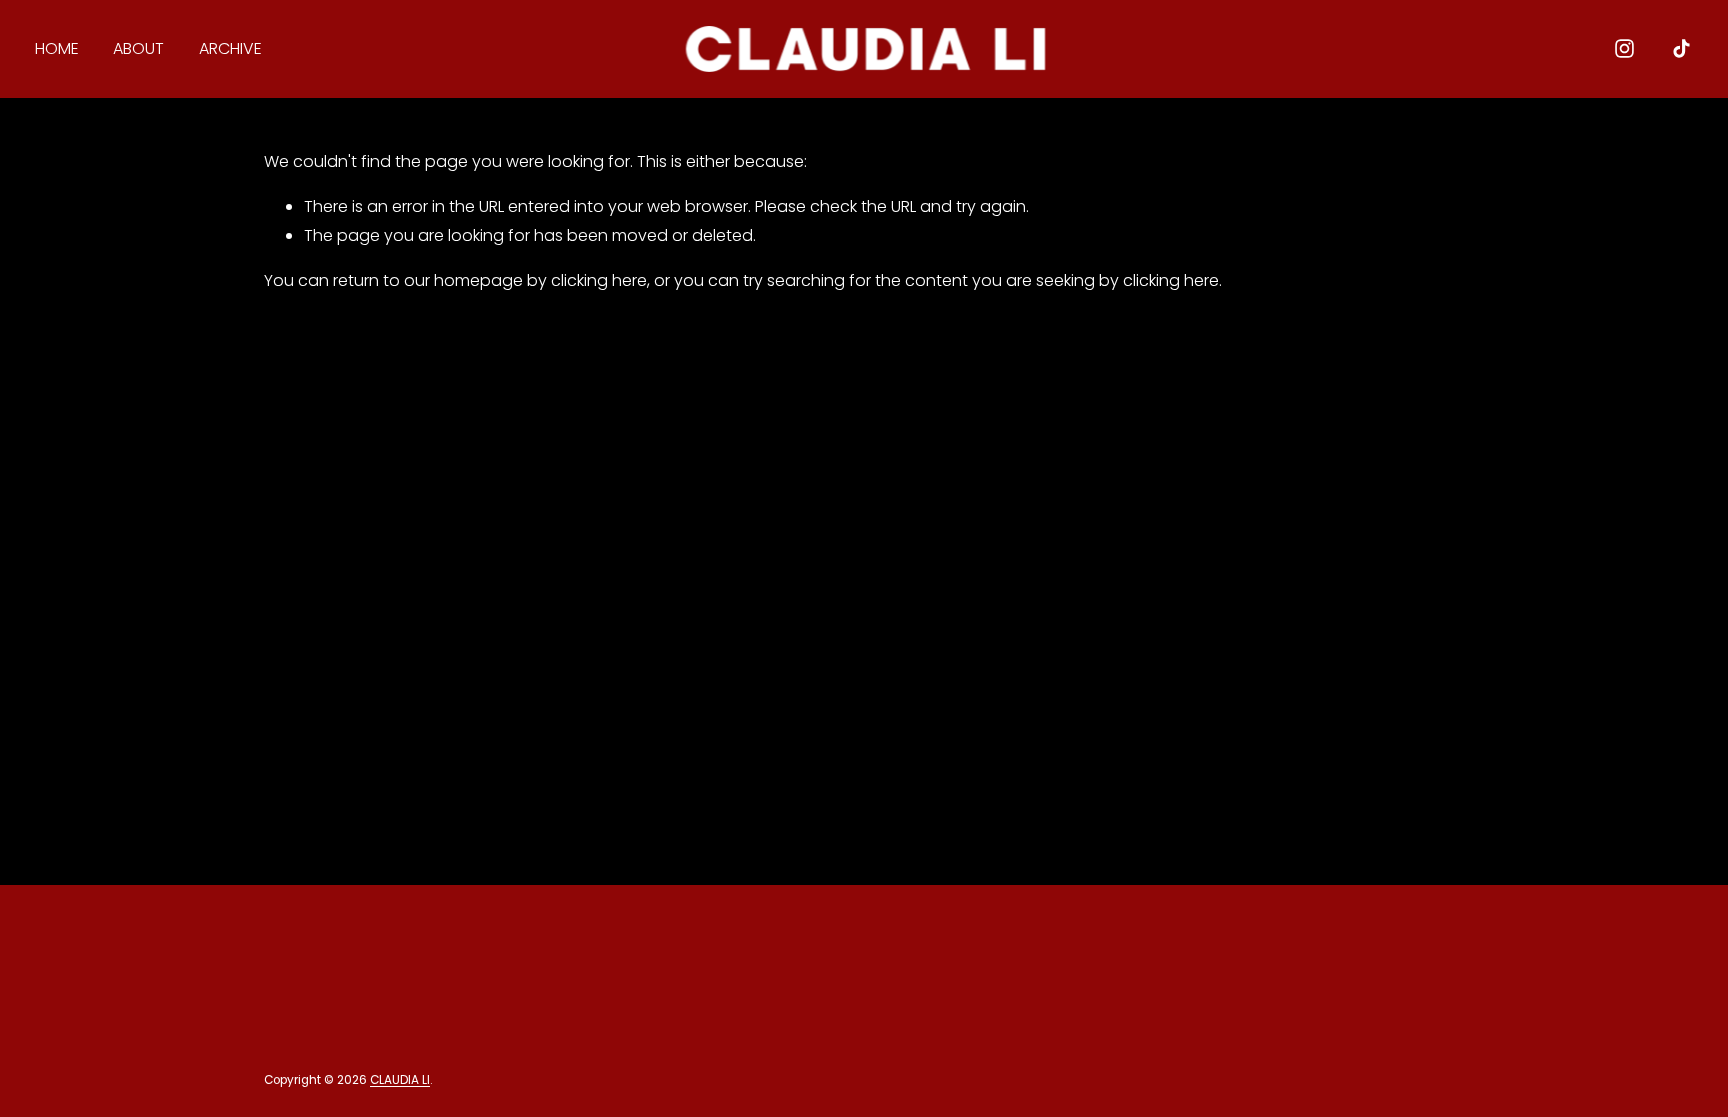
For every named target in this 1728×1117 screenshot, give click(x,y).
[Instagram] (1624, 48)
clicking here (599, 280)
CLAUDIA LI (400, 1081)
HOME (57, 48)
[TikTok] (1681, 48)
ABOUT (138, 48)
